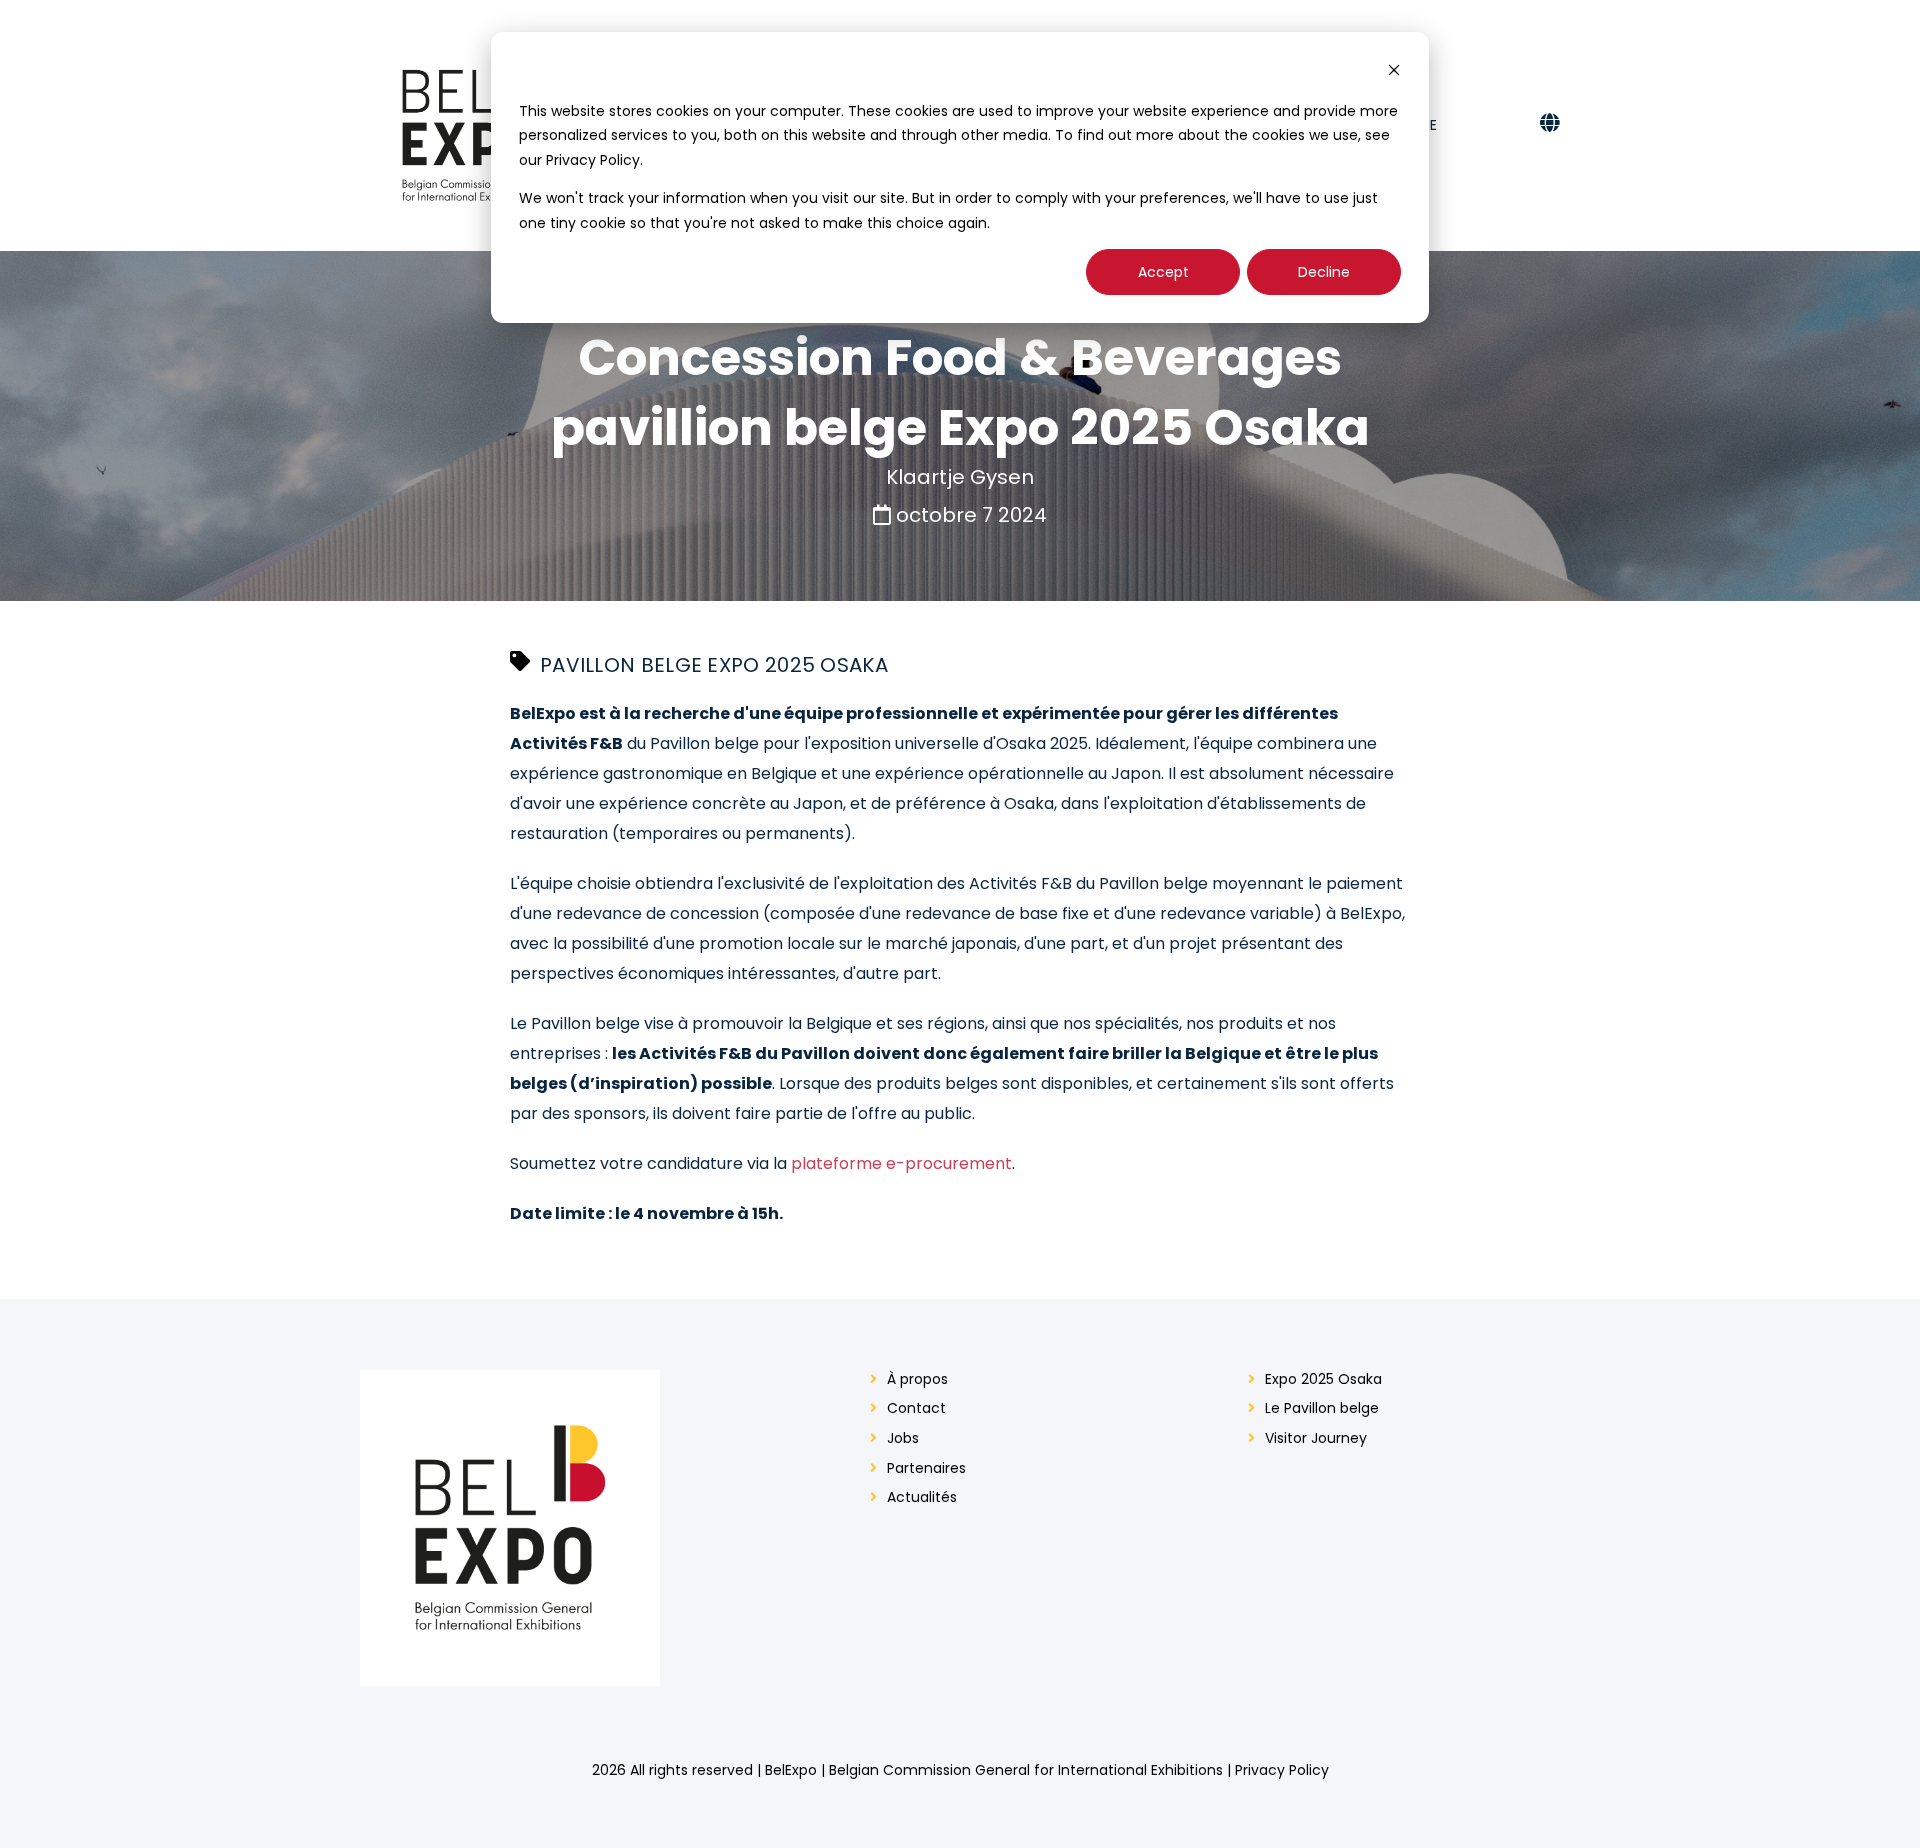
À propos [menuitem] (917, 1379)
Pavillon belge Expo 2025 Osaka (714, 665)
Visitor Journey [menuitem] (1316, 1438)
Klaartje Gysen (960, 477)
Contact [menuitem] (916, 1408)
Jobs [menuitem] (903, 1438)
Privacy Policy (1282, 1770)
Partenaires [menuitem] (926, 1468)
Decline (1324, 272)
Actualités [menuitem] (922, 1497)
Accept (1163, 272)
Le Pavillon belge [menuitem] (1322, 1408)
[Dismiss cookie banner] (1394, 72)
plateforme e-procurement (901, 1163)
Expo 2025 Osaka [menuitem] (1323, 1379)
